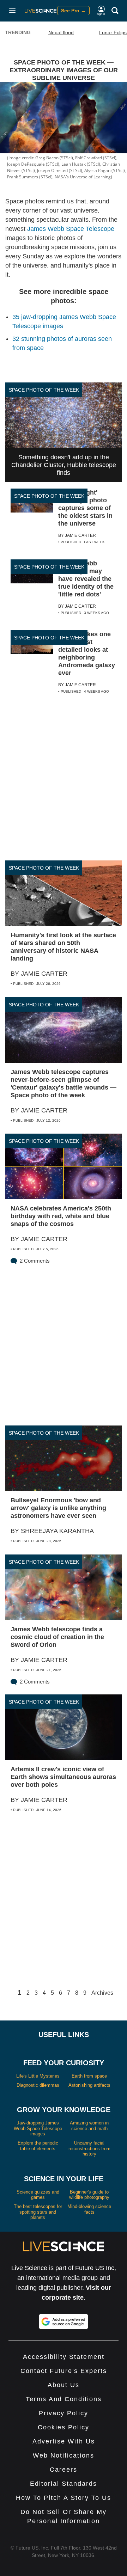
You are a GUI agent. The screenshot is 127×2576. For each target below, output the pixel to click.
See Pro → (73, 11)
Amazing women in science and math (89, 2126)
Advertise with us (64, 2441)
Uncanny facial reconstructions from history (89, 2148)
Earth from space (89, 2076)
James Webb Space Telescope (71, 229)
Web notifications (64, 2455)
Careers (64, 2470)
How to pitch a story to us (64, 2498)
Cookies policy (64, 2427)
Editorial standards (64, 2484)
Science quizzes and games (38, 2195)
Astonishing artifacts (89, 2085)
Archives (102, 1993)
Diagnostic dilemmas (38, 2085)
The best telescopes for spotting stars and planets (38, 2212)
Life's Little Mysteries (38, 2076)
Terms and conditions (64, 2399)
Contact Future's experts (64, 2371)
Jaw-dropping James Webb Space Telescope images (38, 2128)
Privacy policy (64, 2413)
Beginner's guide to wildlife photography (89, 2195)
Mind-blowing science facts (89, 2209)
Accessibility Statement (64, 2357)
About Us (64, 2385)
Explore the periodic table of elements (38, 2146)
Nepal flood (61, 32)
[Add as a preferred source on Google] (64, 2322)
